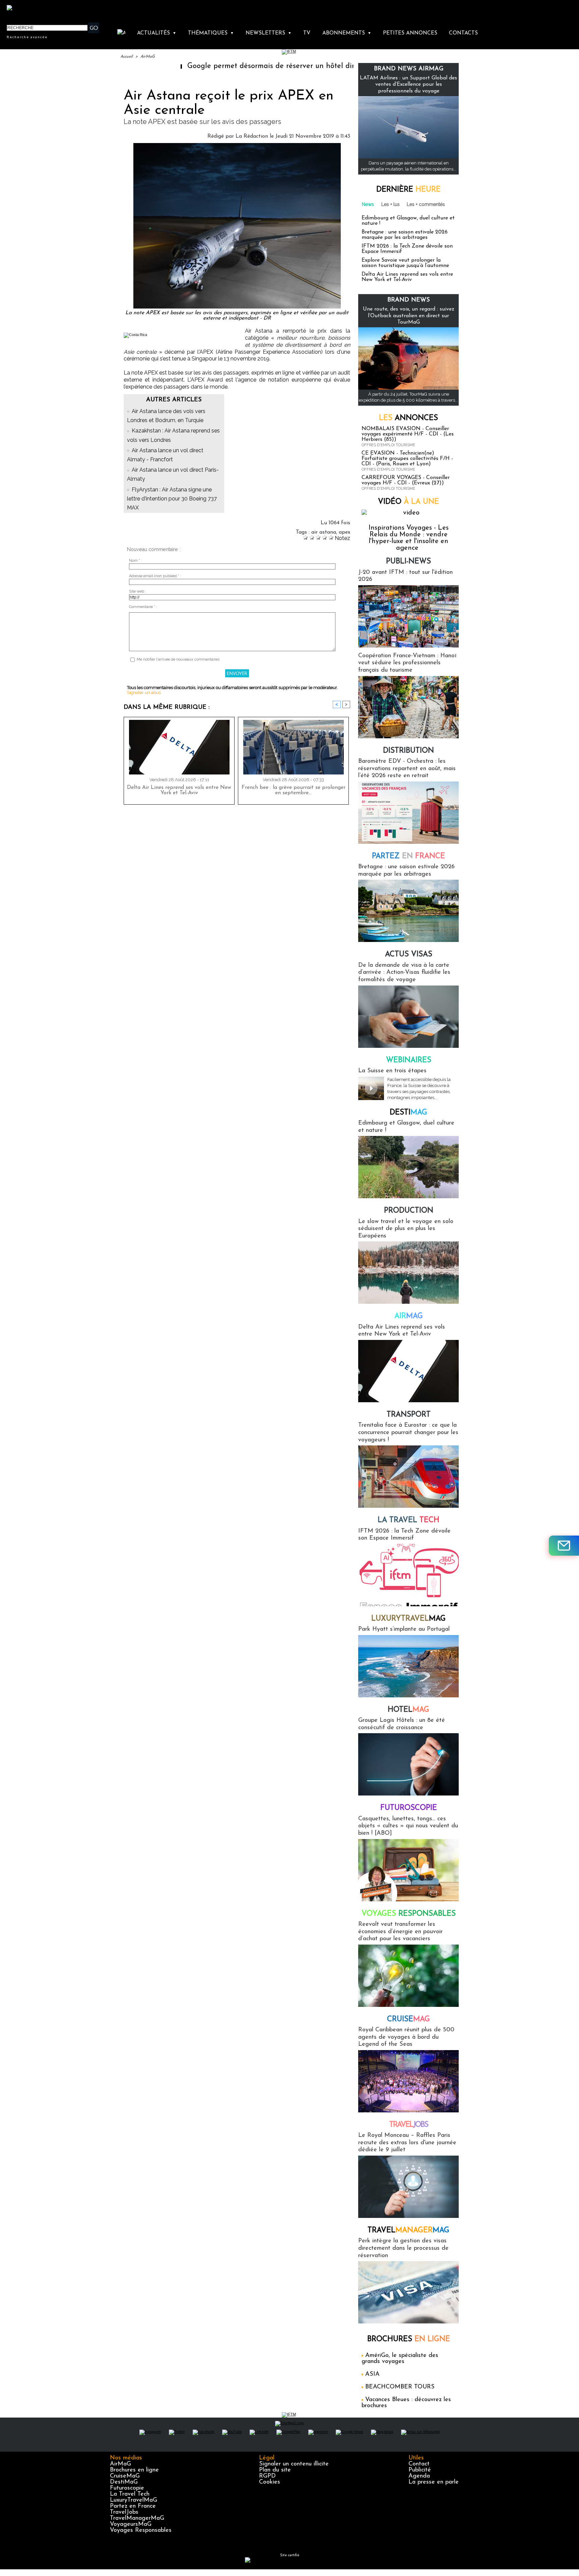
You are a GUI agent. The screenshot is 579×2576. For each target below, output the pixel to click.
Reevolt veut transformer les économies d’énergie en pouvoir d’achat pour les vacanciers (400, 1932)
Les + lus (391, 204)
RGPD (267, 2476)
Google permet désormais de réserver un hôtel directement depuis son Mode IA (250, 66)
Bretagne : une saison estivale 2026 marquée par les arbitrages (405, 235)
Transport (409, 1415)
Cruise (408, 2019)
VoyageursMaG (131, 2524)
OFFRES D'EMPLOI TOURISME (388, 445)
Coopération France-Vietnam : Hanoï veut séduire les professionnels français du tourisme (407, 663)
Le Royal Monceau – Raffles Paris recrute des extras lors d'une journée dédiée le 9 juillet (407, 2143)
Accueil (126, 57)
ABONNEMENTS (347, 33)
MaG (408, 1619)
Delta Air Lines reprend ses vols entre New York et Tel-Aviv (179, 790)
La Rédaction (252, 136)
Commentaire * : (143, 607)
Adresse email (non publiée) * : (155, 576)
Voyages (409, 1914)
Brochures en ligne (134, 2470)
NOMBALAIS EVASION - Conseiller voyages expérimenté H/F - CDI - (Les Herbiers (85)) (408, 434)
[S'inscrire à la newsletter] (564, 1546)
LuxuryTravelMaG (134, 2500)
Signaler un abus (144, 693)
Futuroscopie (409, 1808)
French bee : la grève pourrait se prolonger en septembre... (294, 790)
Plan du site (275, 2470)
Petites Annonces (410, 33)
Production (409, 1211)
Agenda (419, 2476)
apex (344, 532)
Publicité (420, 2470)
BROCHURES (409, 2339)
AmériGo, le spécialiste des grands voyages (400, 2359)
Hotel (408, 1710)
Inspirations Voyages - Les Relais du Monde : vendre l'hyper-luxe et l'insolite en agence (409, 538)
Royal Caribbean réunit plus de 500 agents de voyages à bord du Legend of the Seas (406, 2037)
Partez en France (133, 2506)
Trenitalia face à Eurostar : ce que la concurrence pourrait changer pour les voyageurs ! (408, 1433)
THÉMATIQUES (211, 33)
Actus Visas (409, 955)
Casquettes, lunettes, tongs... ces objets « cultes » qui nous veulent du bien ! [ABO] (408, 1826)
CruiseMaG (125, 2476)
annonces (408, 418)
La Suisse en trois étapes (392, 1071)
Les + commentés (426, 204)
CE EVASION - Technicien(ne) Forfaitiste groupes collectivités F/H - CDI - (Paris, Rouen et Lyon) (407, 459)
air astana (324, 532)
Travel (409, 2125)
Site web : (138, 591)
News (368, 204)
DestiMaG (124, 2482)
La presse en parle (434, 2482)
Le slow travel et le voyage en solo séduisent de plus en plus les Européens (406, 1229)
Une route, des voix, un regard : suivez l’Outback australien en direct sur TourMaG (409, 316)
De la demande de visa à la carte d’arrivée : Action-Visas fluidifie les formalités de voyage (404, 973)
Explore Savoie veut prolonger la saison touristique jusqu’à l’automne (405, 263)
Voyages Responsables (141, 2530)
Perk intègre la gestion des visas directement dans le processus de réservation (403, 2248)
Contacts (463, 33)
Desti (408, 1113)
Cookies (270, 2482)
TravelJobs (124, 2512)
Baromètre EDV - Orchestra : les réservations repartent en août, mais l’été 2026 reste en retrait (407, 769)
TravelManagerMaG (137, 2518)
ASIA (372, 2374)
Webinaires (409, 1060)
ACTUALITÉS (157, 33)
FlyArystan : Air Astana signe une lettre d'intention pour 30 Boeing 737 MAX (172, 499)
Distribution (408, 751)
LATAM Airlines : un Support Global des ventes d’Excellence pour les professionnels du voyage (408, 84)
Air (409, 1316)
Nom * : (136, 561)
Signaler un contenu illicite (294, 2464)
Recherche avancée (27, 37)
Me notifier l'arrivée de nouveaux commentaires (178, 659)
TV (307, 33)
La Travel (408, 1520)
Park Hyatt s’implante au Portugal (404, 1629)
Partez (408, 856)
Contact (419, 2464)
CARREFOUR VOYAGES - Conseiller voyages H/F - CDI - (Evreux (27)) (406, 480)
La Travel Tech (130, 2494)
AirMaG (148, 57)
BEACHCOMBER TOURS (400, 2387)
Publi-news (408, 562)
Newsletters (269, 33)
